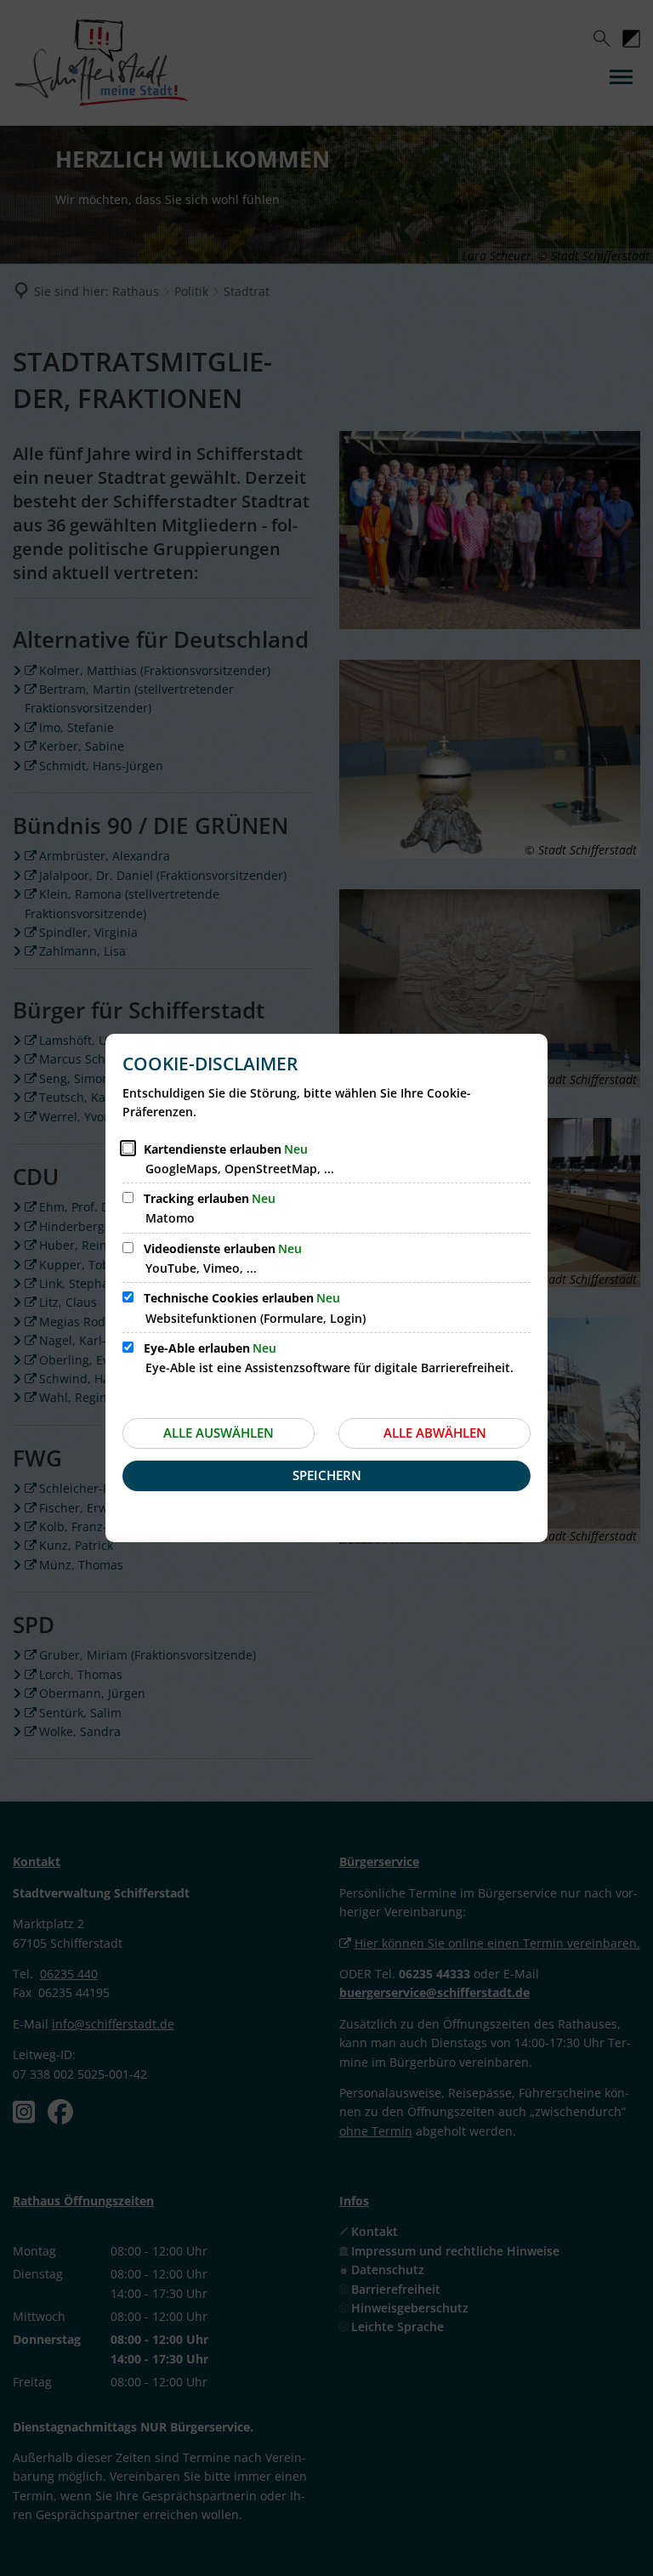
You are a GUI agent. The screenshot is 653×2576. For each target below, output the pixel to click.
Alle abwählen (435, 1433)
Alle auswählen (219, 1433)
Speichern (327, 1475)
